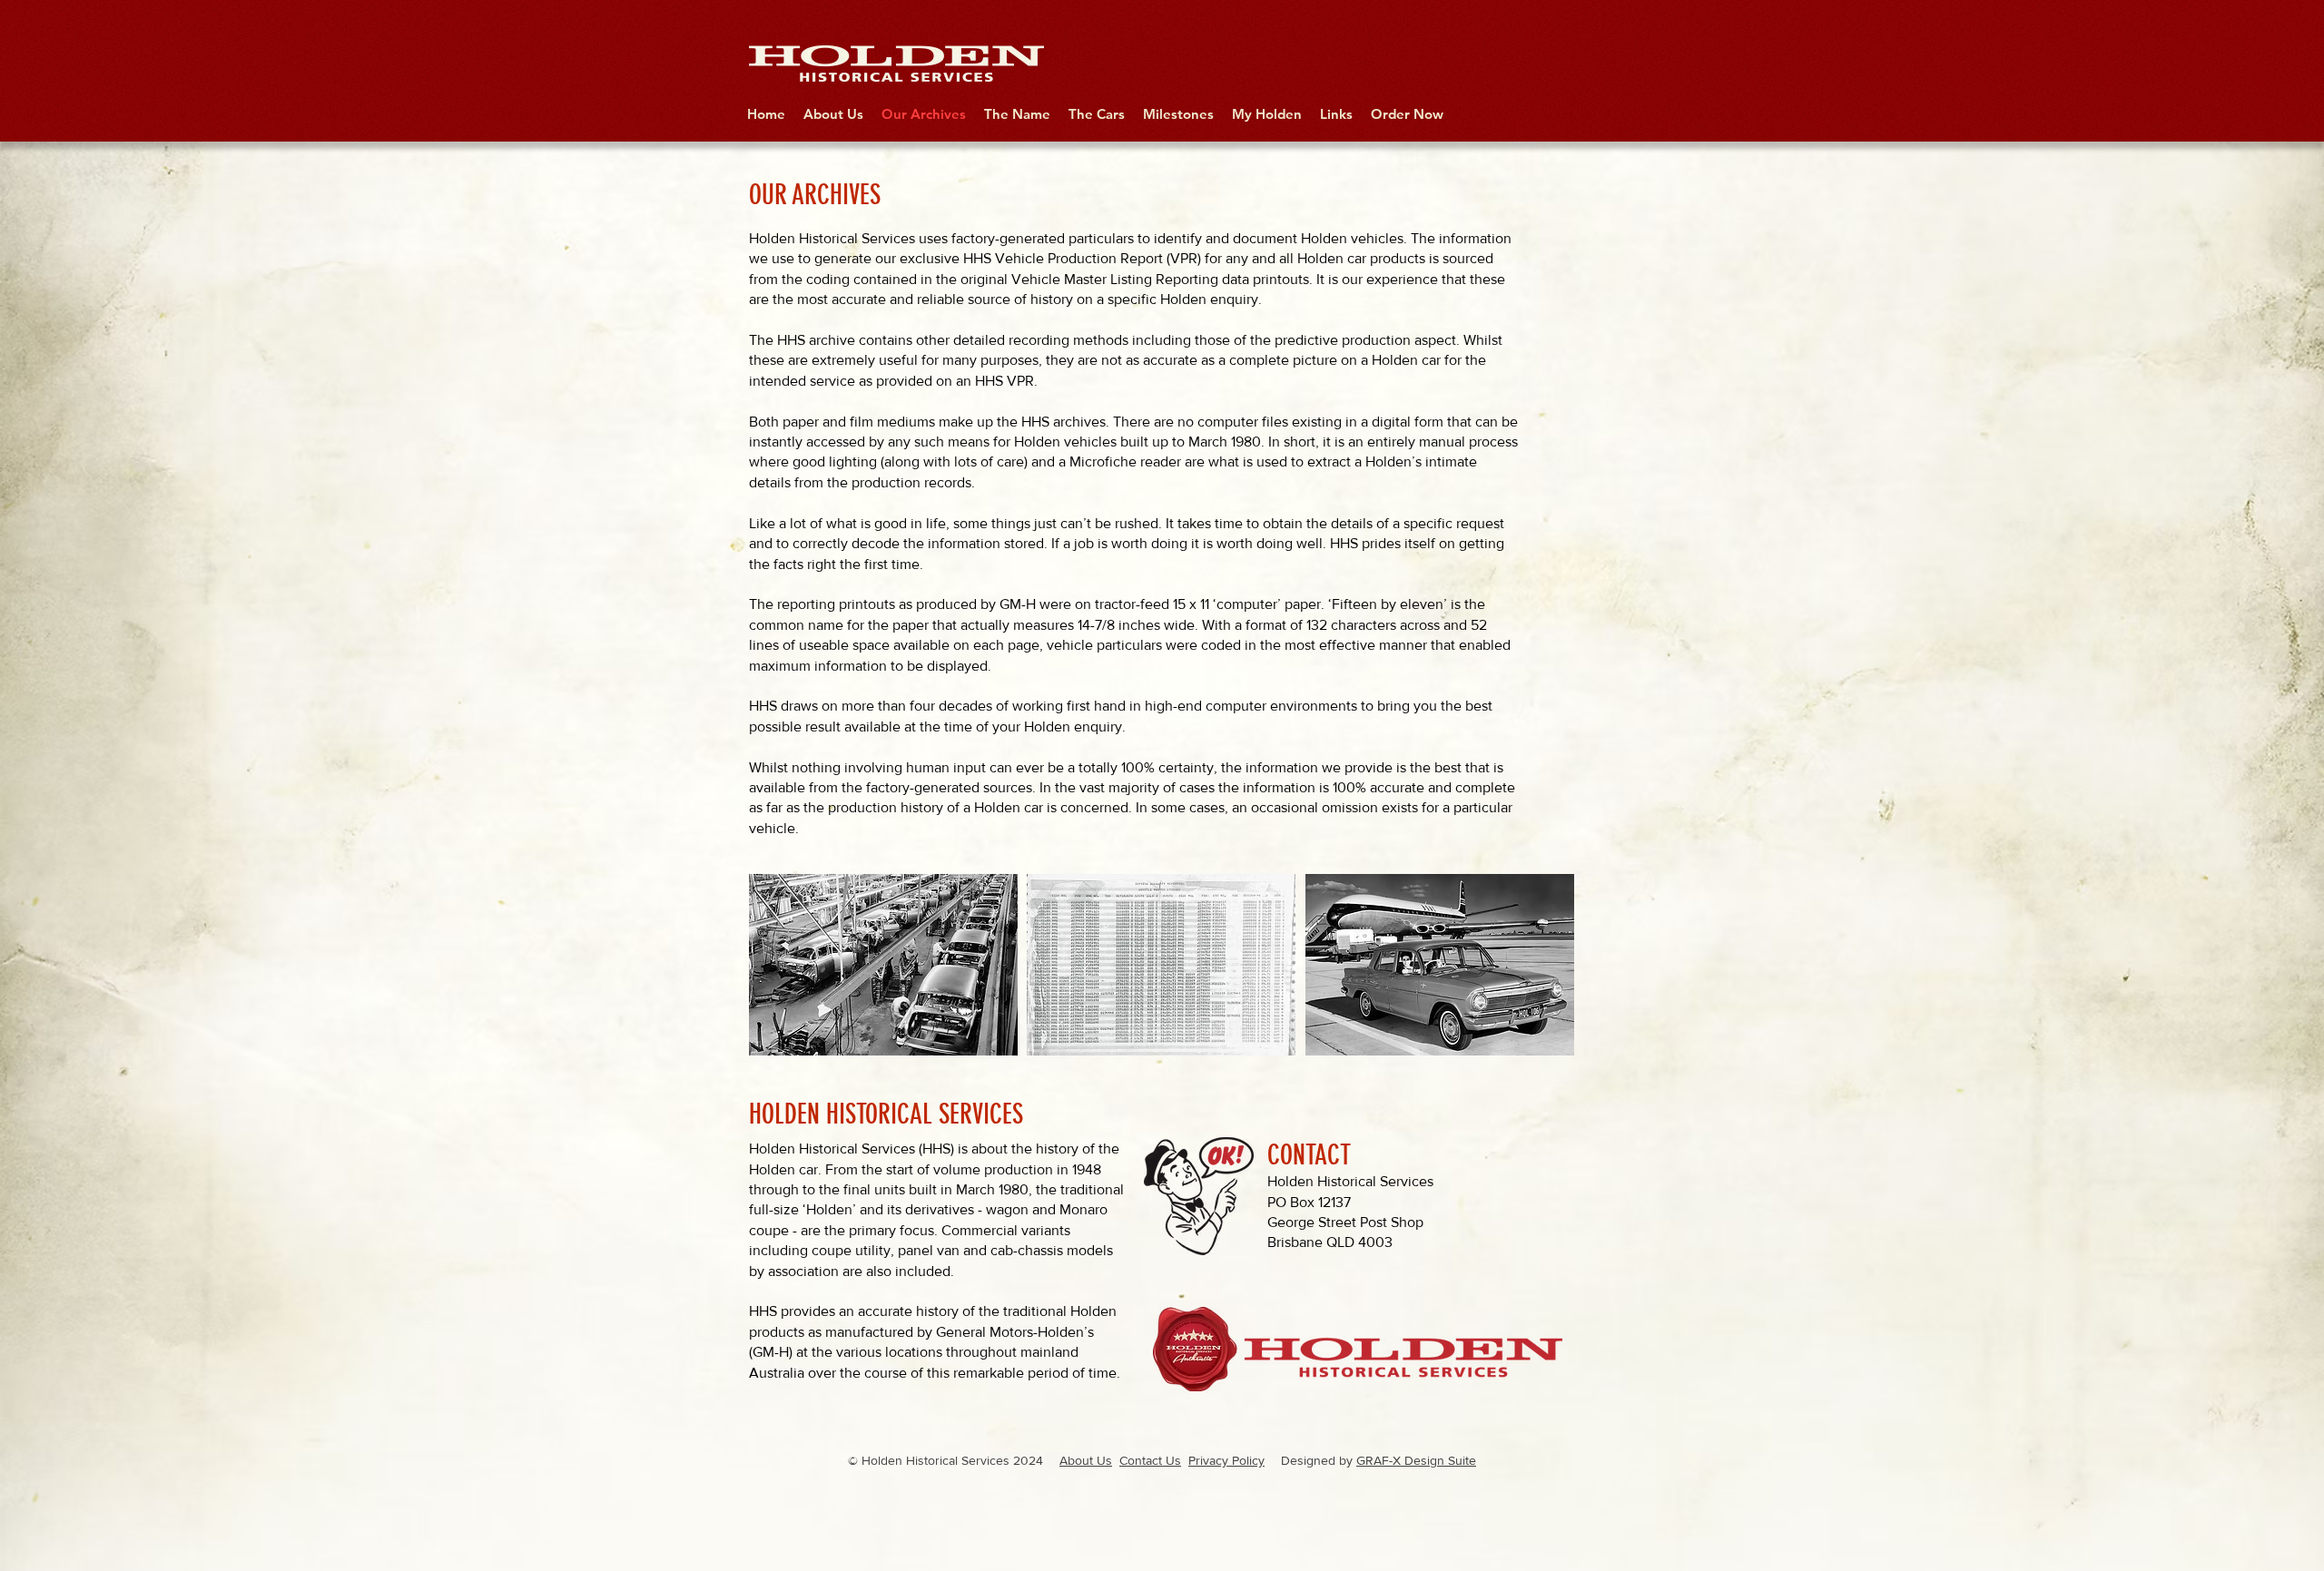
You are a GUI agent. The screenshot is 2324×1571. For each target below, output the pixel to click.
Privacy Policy (1226, 1460)
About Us (1086, 1460)
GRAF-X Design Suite (1416, 1460)
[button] (883, 965)
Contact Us (1150, 1460)
